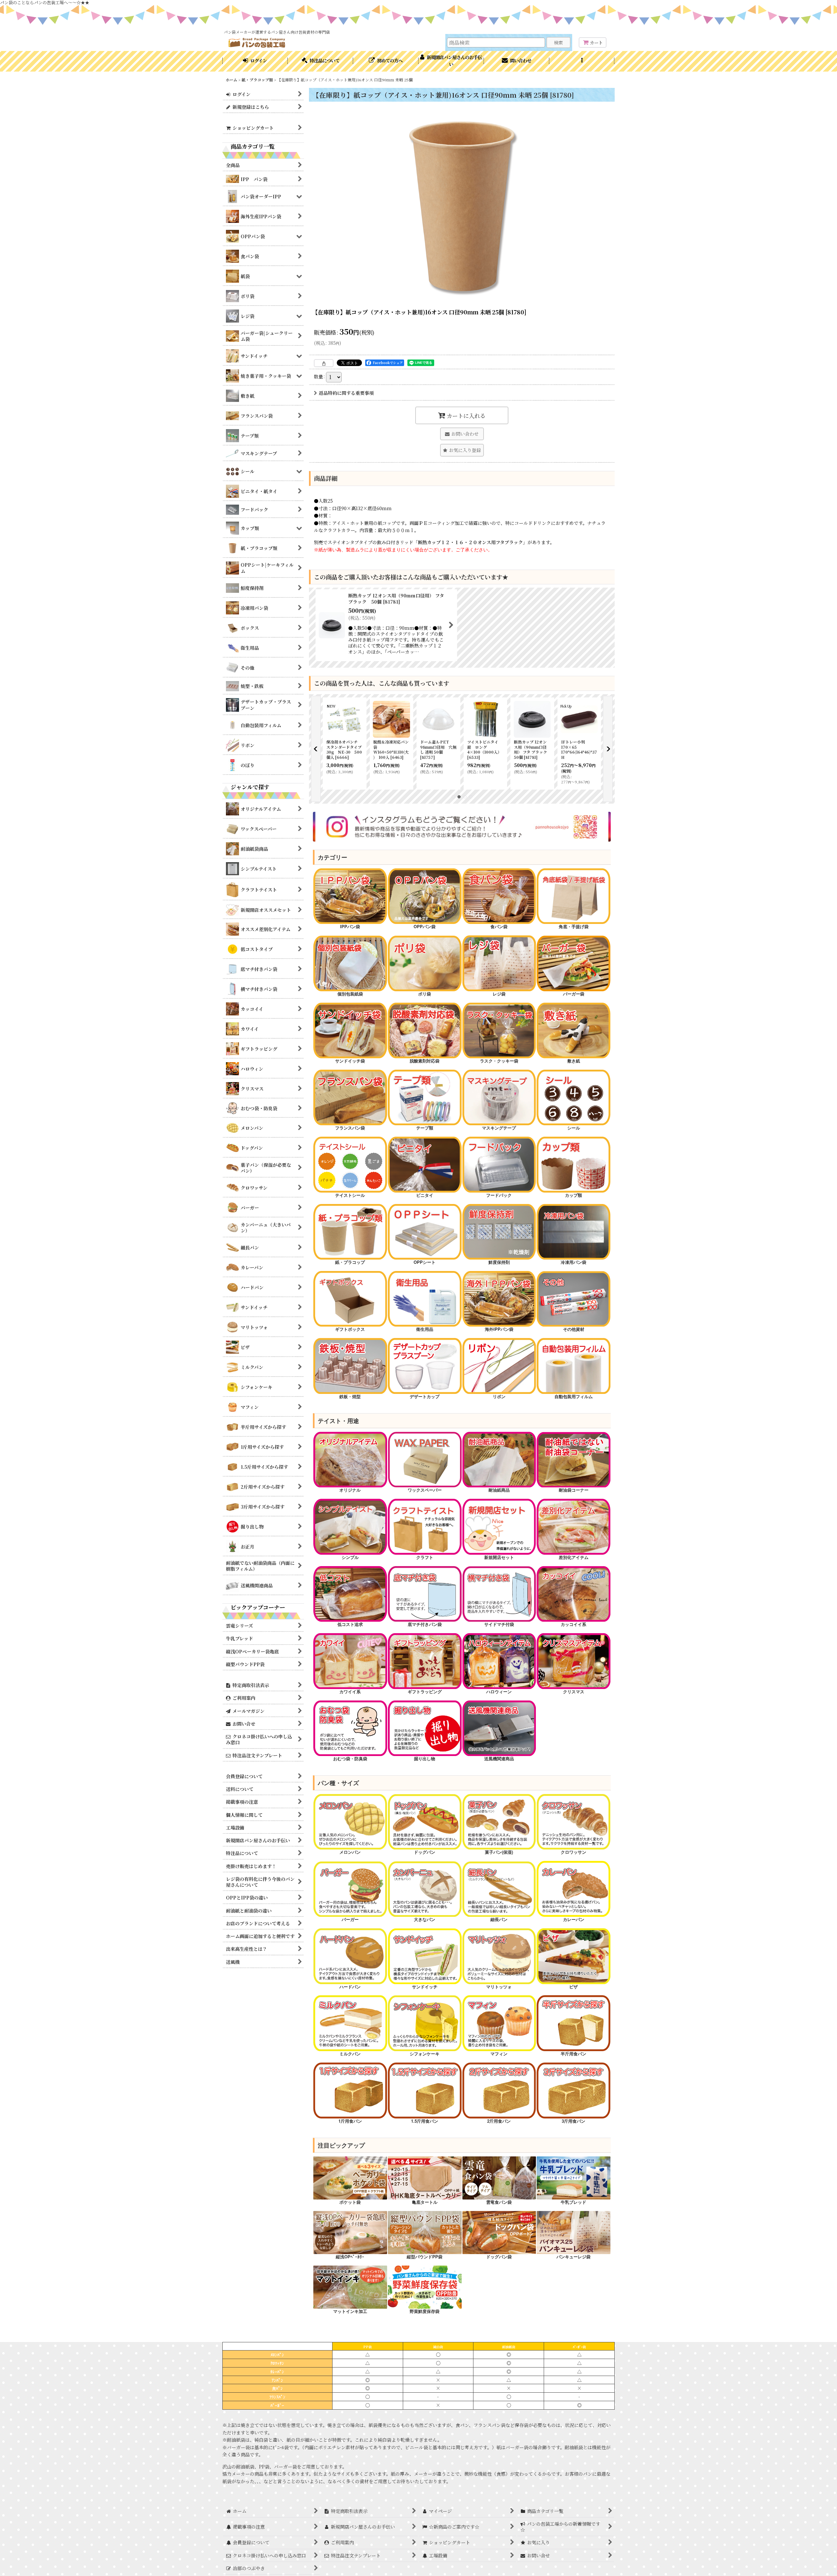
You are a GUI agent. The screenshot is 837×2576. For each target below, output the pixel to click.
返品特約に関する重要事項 (346, 393)
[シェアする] (324, 363)
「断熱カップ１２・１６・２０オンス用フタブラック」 (470, 542)
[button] (582, 61)
